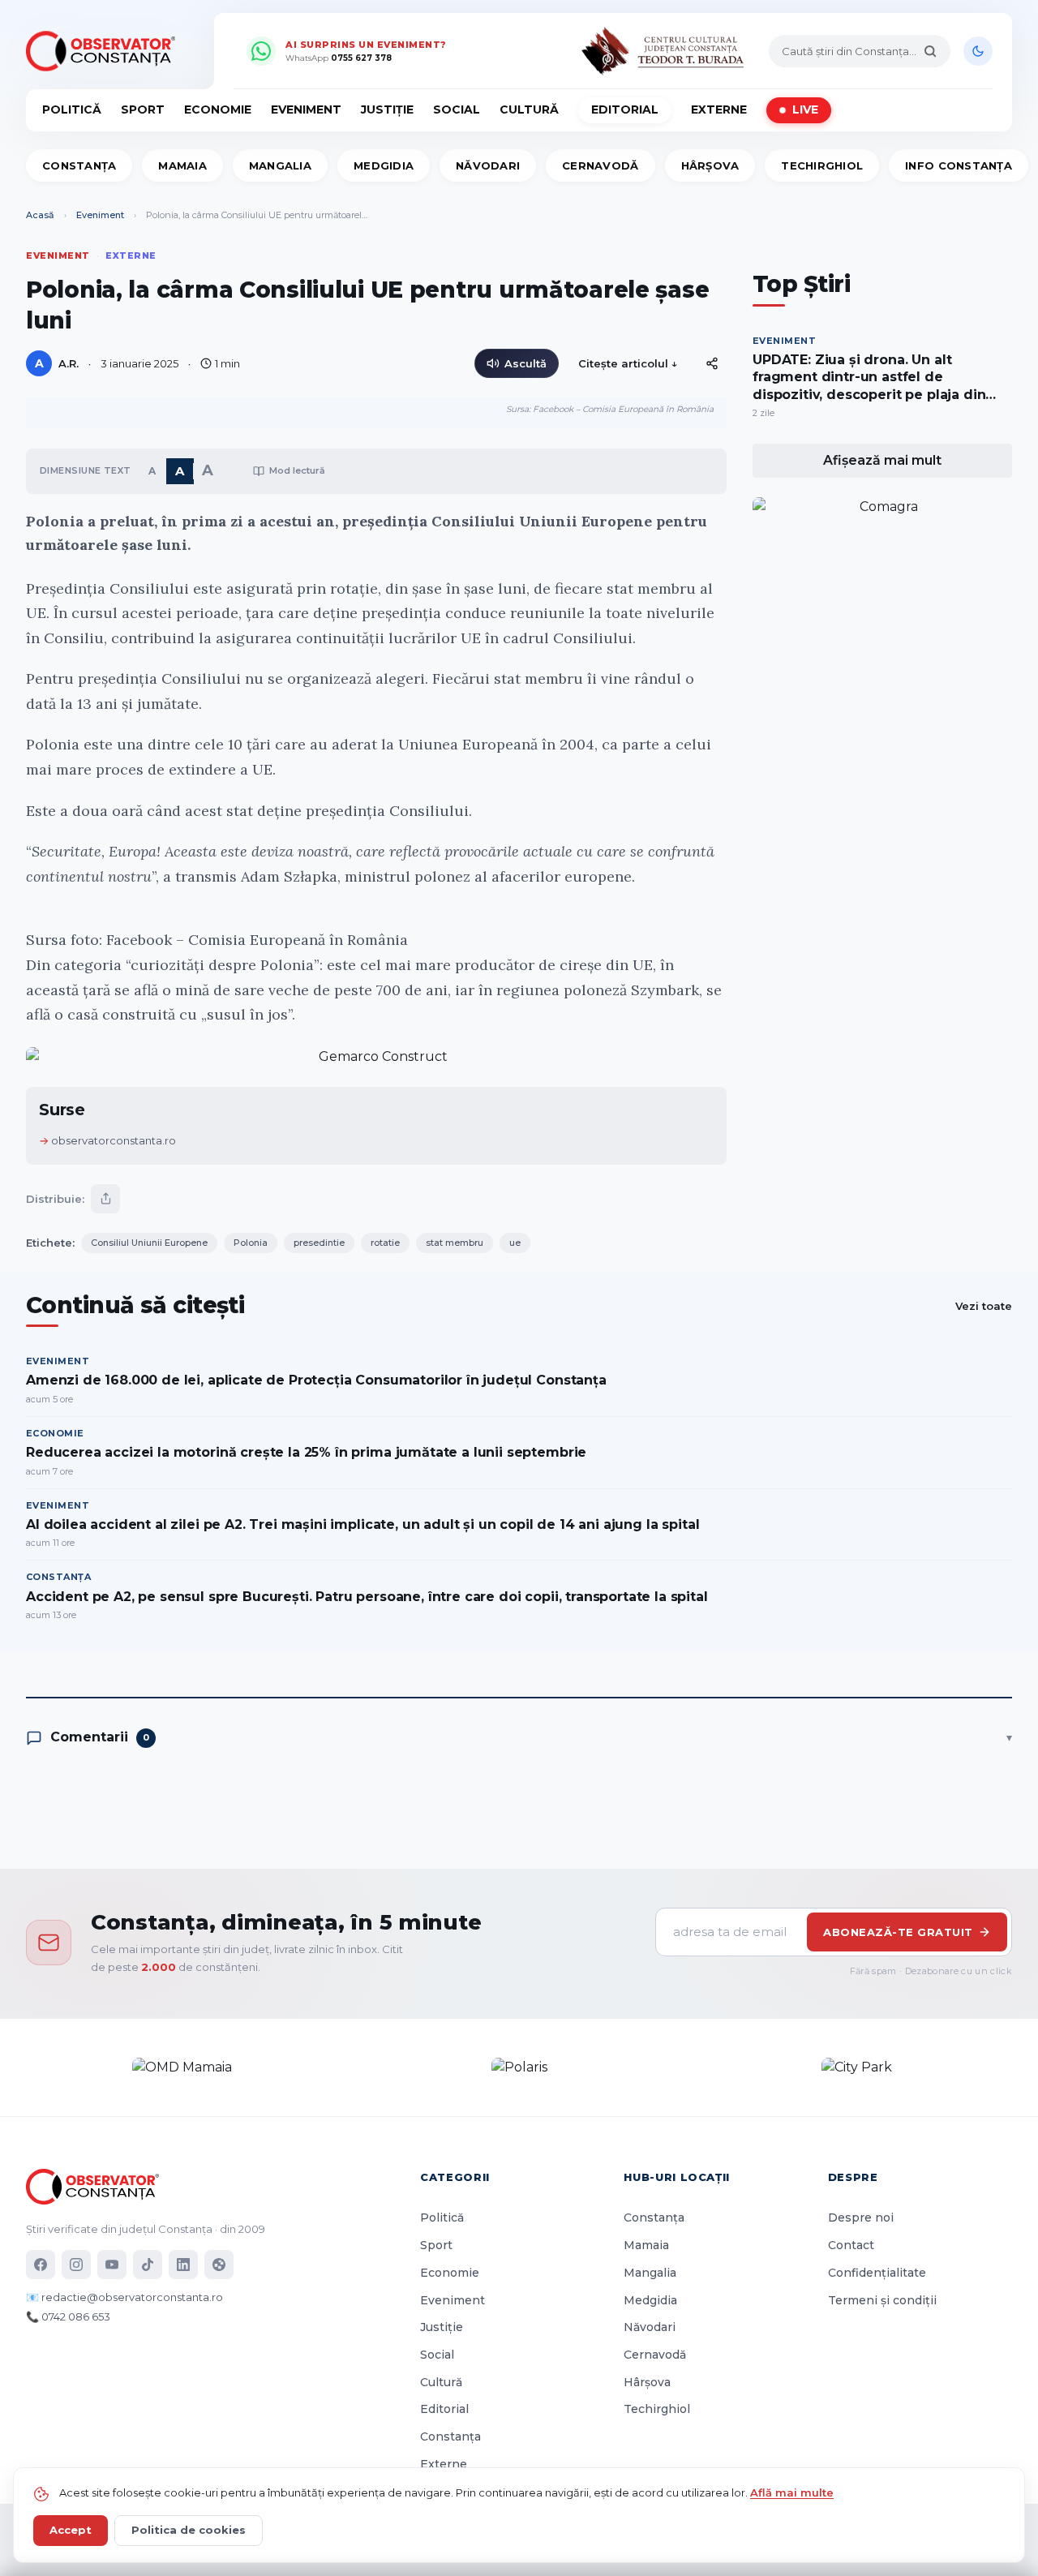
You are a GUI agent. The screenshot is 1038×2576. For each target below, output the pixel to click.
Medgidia (384, 165)
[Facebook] (41, 2265)
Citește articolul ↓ (628, 363)
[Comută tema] (978, 51)
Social (457, 109)
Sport (143, 109)
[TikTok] (148, 2265)
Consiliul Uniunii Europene (149, 1243)
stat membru (455, 1243)
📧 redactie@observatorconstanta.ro (124, 2297)
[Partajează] (105, 1199)
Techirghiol (822, 165)
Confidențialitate (877, 2273)
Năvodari (488, 165)
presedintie (319, 1243)
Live (805, 109)
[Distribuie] (712, 363)
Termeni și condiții (882, 2300)
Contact (851, 2245)
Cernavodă (600, 165)
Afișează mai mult (882, 460)
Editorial (625, 109)
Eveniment (306, 109)
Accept (71, 2530)
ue (515, 1243)
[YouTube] (112, 2265)
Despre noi (861, 2218)
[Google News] (219, 2265)
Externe (719, 109)
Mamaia (182, 165)
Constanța (79, 165)
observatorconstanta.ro (114, 1140)
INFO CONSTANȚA (959, 165)
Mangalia (280, 165)
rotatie (385, 1243)
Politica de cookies (189, 2530)
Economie (218, 109)
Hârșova (710, 165)
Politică (72, 109)
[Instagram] (76, 2265)
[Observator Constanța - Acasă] (105, 51)
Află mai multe (792, 2492)
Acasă (40, 215)
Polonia (251, 1243)
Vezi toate (984, 1306)
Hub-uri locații (677, 2177)
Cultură (529, 109)
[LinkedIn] (183, 2265)
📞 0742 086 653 (68, 2316)
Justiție (387, 109)
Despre (853, 2177)
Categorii (455, 2177)
